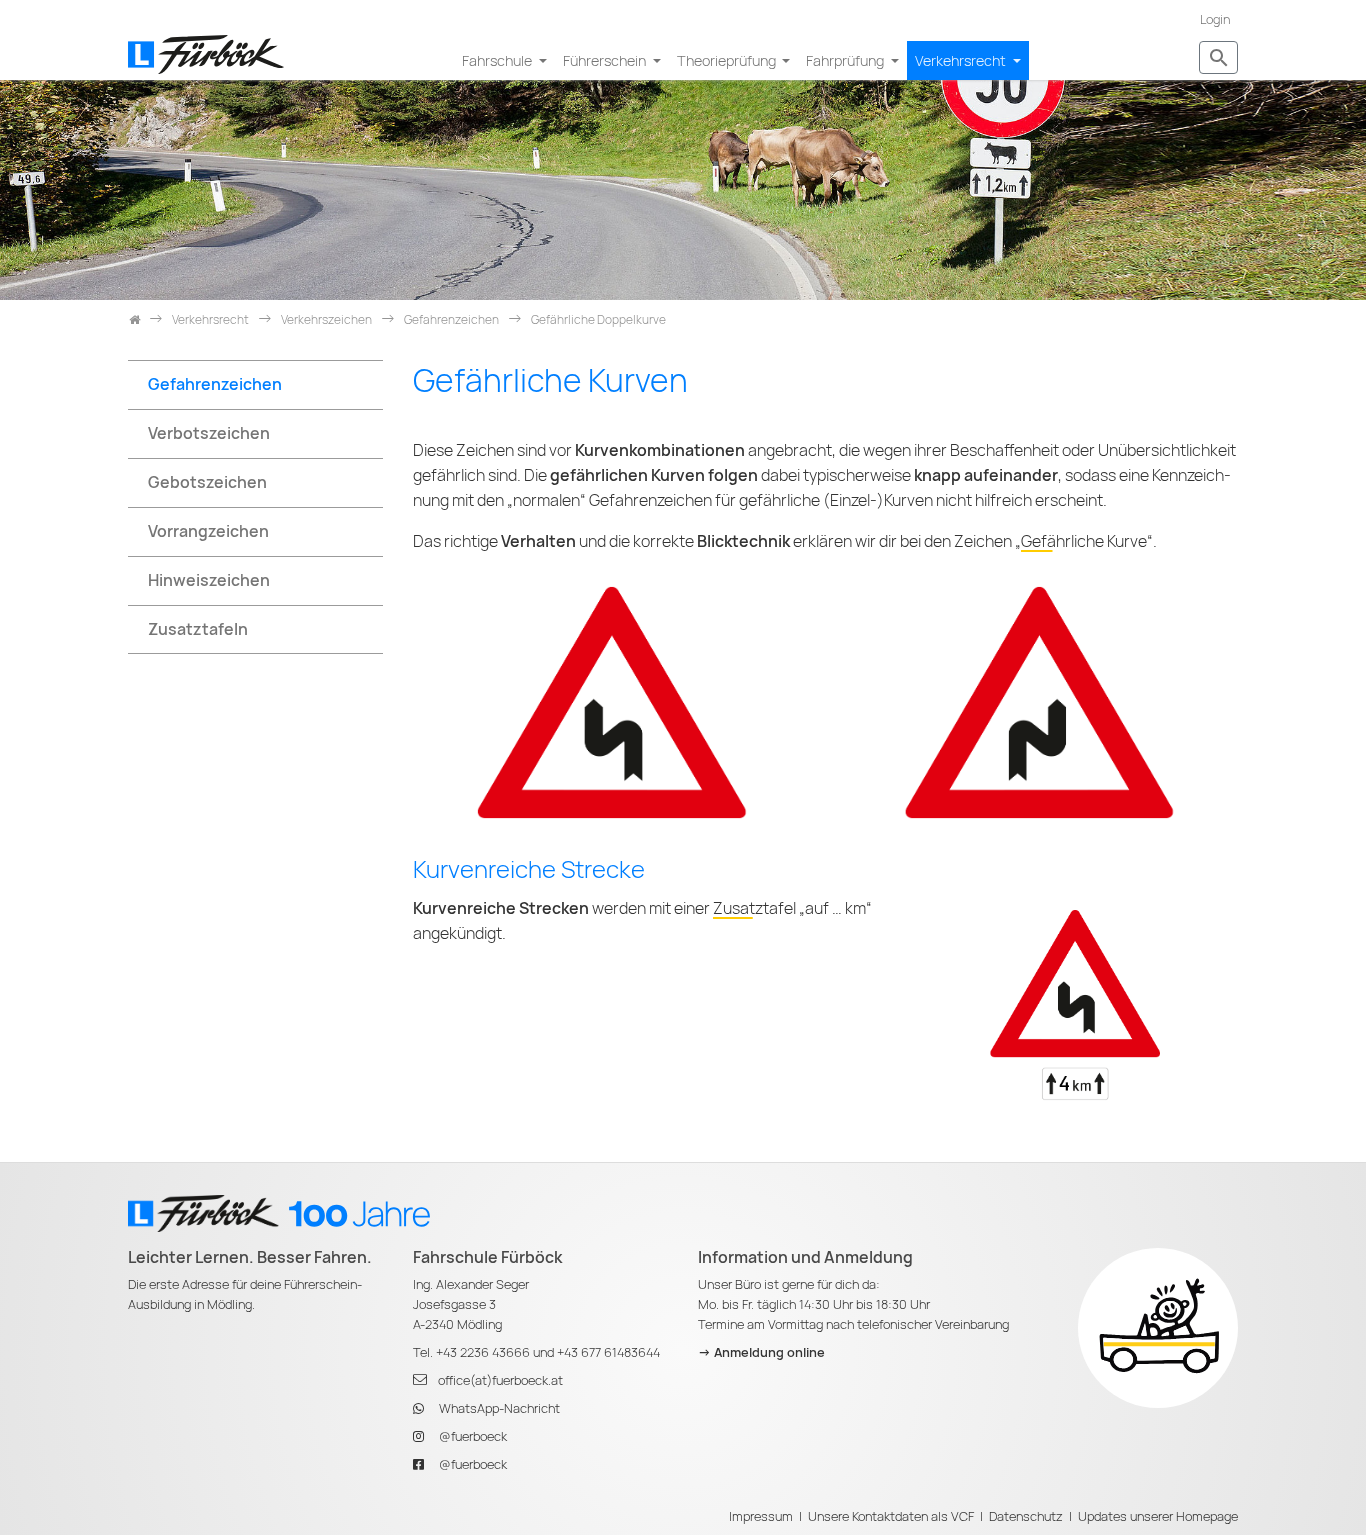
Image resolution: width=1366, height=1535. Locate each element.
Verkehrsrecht (962, 60)
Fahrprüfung (846, 60)
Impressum (761, 1516)
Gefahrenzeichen (215, 384)
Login (1215, 19)
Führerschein (606, 60)
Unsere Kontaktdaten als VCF (891, 1516)
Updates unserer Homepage (1158, 1516)
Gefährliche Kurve (1084, 541)
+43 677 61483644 (608, 1352)
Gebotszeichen (207, 482)
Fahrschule (498, 60)
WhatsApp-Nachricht (499, 1408)
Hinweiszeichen (209, 580)
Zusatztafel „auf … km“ (792, 908)
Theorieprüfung (728, 60)
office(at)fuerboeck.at (500, 1380)
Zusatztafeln (198, 629)
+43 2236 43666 (483, 1352)
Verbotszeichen (209, 433)
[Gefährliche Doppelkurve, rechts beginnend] (1040, 701)
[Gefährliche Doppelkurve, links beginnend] (612, 701)
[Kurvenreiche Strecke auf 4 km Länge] (1075, 1003)
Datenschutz (1026, 1516)
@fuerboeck (473, 1436)
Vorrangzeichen (208, 531)
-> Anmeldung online (761, 1352)
